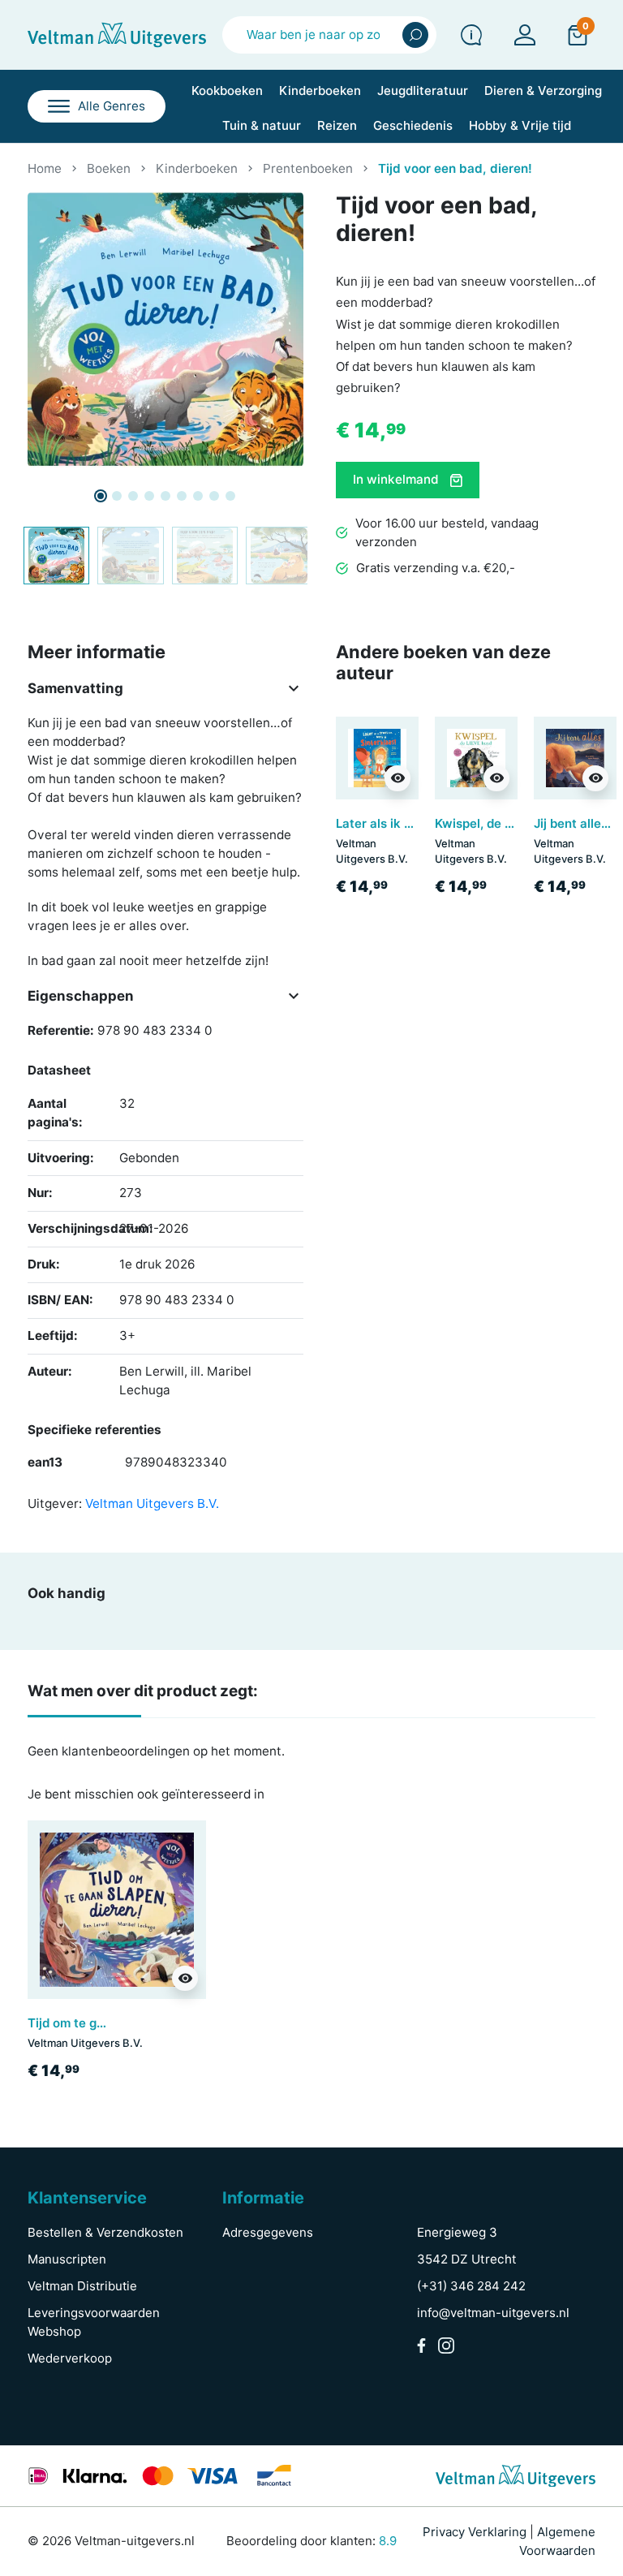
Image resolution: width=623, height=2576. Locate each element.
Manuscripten (67, 2259)
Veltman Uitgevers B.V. (152, 1503)
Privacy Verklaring (475, 2532)
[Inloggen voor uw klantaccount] (525, 35)
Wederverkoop (70, 2358)
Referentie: (61, 1030)
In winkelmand (397, 479)
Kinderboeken (197, 168)
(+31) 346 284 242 (471, 2286)
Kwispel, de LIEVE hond (503, 823)
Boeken (109, 168)
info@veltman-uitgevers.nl (493, 2313)
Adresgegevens (268, 2232)
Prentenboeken (308, 168)
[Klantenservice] (471, 35)
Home (45, 168)
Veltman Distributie (82, 2286)
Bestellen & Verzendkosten (105, 2232)
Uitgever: (55, 1503)
